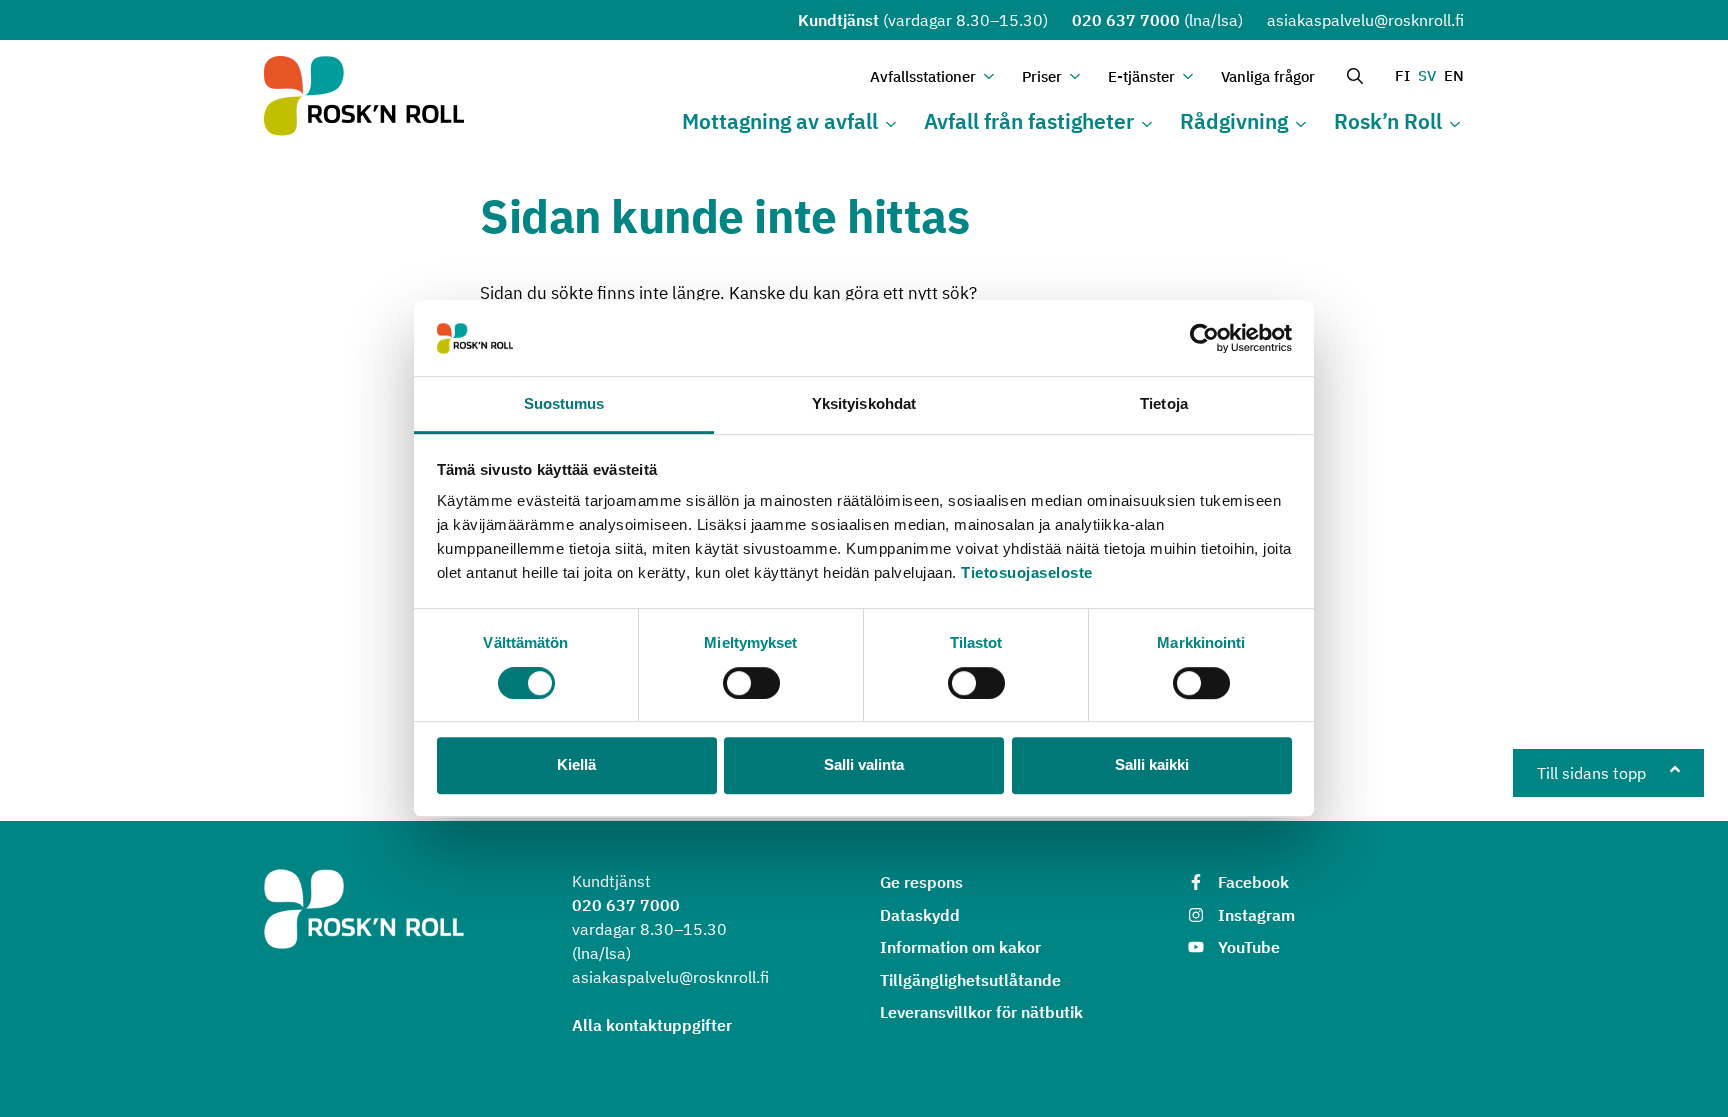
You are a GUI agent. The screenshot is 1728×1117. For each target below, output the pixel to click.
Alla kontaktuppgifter (652, 1025)
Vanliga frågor (1268, 76)
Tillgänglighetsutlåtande (970, 980)
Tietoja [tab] (1164, 404)
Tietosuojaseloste (1027, 573)
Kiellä (576, 764)
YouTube (1249, 947)
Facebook (1253, 882)
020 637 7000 (1126, 20)
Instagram (1256, 915)
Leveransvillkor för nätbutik (981, 1012)
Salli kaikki (1152, 764)
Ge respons (921, 882)
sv (1427, 75)
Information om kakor (960, 947)
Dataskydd (920, 915)
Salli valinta (864, 764)
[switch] (751, 683)
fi (1402, 75)
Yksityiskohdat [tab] (864, 404)
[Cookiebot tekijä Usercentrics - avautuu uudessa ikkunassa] (1204, 338)
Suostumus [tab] (564, 404)
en (1454, 75)
